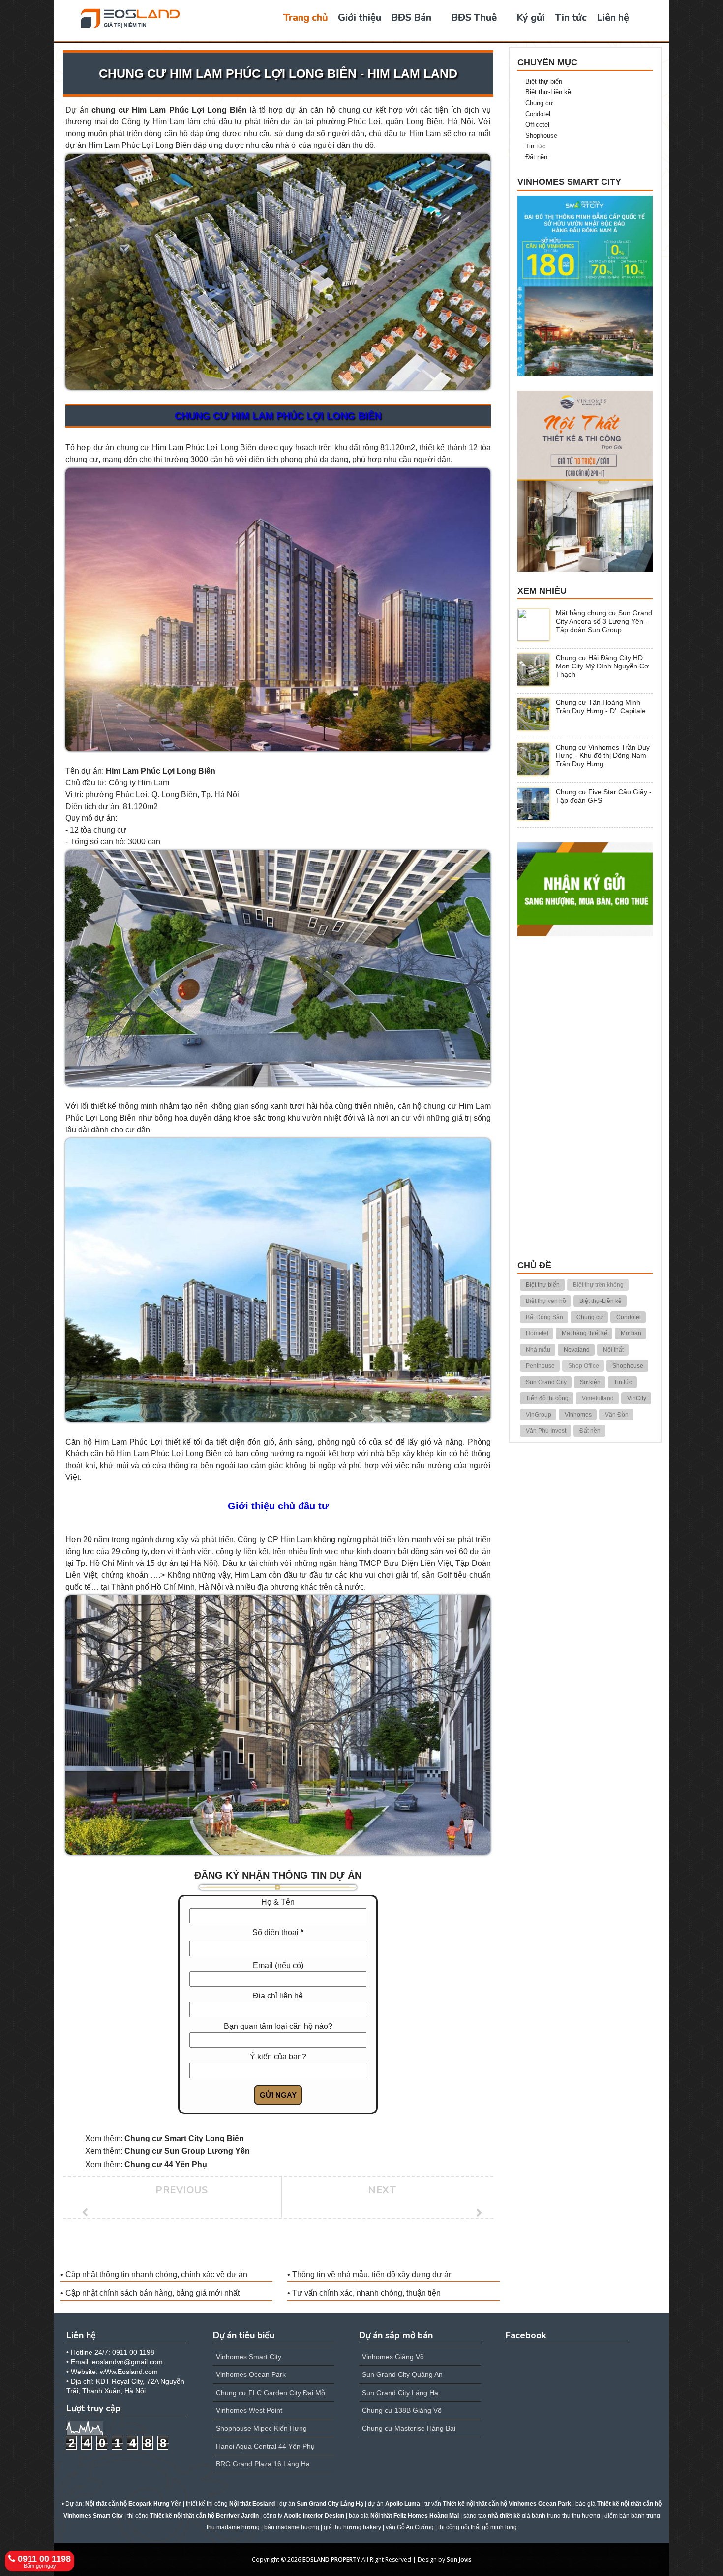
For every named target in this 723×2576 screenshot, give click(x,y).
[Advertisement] (585, 1099)
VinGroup (539, 1415)
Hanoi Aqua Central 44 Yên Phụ (265, 2446)
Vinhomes (578, 1415)
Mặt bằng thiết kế (585, 1333)
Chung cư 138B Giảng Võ (402, 2410)
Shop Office (584, 1366)
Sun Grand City (546, 1382)
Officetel (537, 125)
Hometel (537, 1333)
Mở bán (631, 1333)
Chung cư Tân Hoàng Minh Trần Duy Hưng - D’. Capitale (601, 707)
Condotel (538, 114)
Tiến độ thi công (547, 1398)
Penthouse (540, 1366)
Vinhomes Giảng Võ (393, 2357)
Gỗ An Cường (415, 2527)
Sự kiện (590, 1382)
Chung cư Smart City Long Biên (184, 2138)
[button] (710, 2562)
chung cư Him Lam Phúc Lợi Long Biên (169, 110)
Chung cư (539, 103)
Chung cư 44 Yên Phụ (166, 2164)
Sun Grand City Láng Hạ (400, 2393)
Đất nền (536, 157)
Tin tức (536, 146)
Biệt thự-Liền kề (548, 92)
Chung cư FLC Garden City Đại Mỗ (271, 2393)
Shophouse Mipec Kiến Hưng (261, 2428)
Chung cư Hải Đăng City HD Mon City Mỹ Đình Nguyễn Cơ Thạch (602, 666)
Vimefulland (598, 1398)
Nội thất (613, 1350)
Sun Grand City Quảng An (402, 2374)
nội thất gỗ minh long (489, 2527)
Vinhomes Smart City (249, 2357)
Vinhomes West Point (249, 2410)
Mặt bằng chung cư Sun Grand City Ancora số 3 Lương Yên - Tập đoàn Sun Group (604, 621)
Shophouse (541, 135)
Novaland (577, 1350)
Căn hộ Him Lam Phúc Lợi (114, 1442)
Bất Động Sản (544, 1317)
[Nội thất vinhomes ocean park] (585, 480)
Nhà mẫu (538, 1350)
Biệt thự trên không (598, 1285)
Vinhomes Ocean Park (251, 2374)
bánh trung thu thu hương (566, 2516)
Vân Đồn (617, 1415)
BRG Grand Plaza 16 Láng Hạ (263, 2464)
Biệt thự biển (544, 81)
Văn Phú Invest (546, 1431)
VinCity (637, 1398)
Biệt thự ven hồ (546, 1301)
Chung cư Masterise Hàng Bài (409, 2428)
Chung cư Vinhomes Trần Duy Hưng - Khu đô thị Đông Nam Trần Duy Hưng (603, 755)
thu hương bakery (357, 2527)
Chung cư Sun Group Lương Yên (187, 2151)
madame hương (298, 2527)
